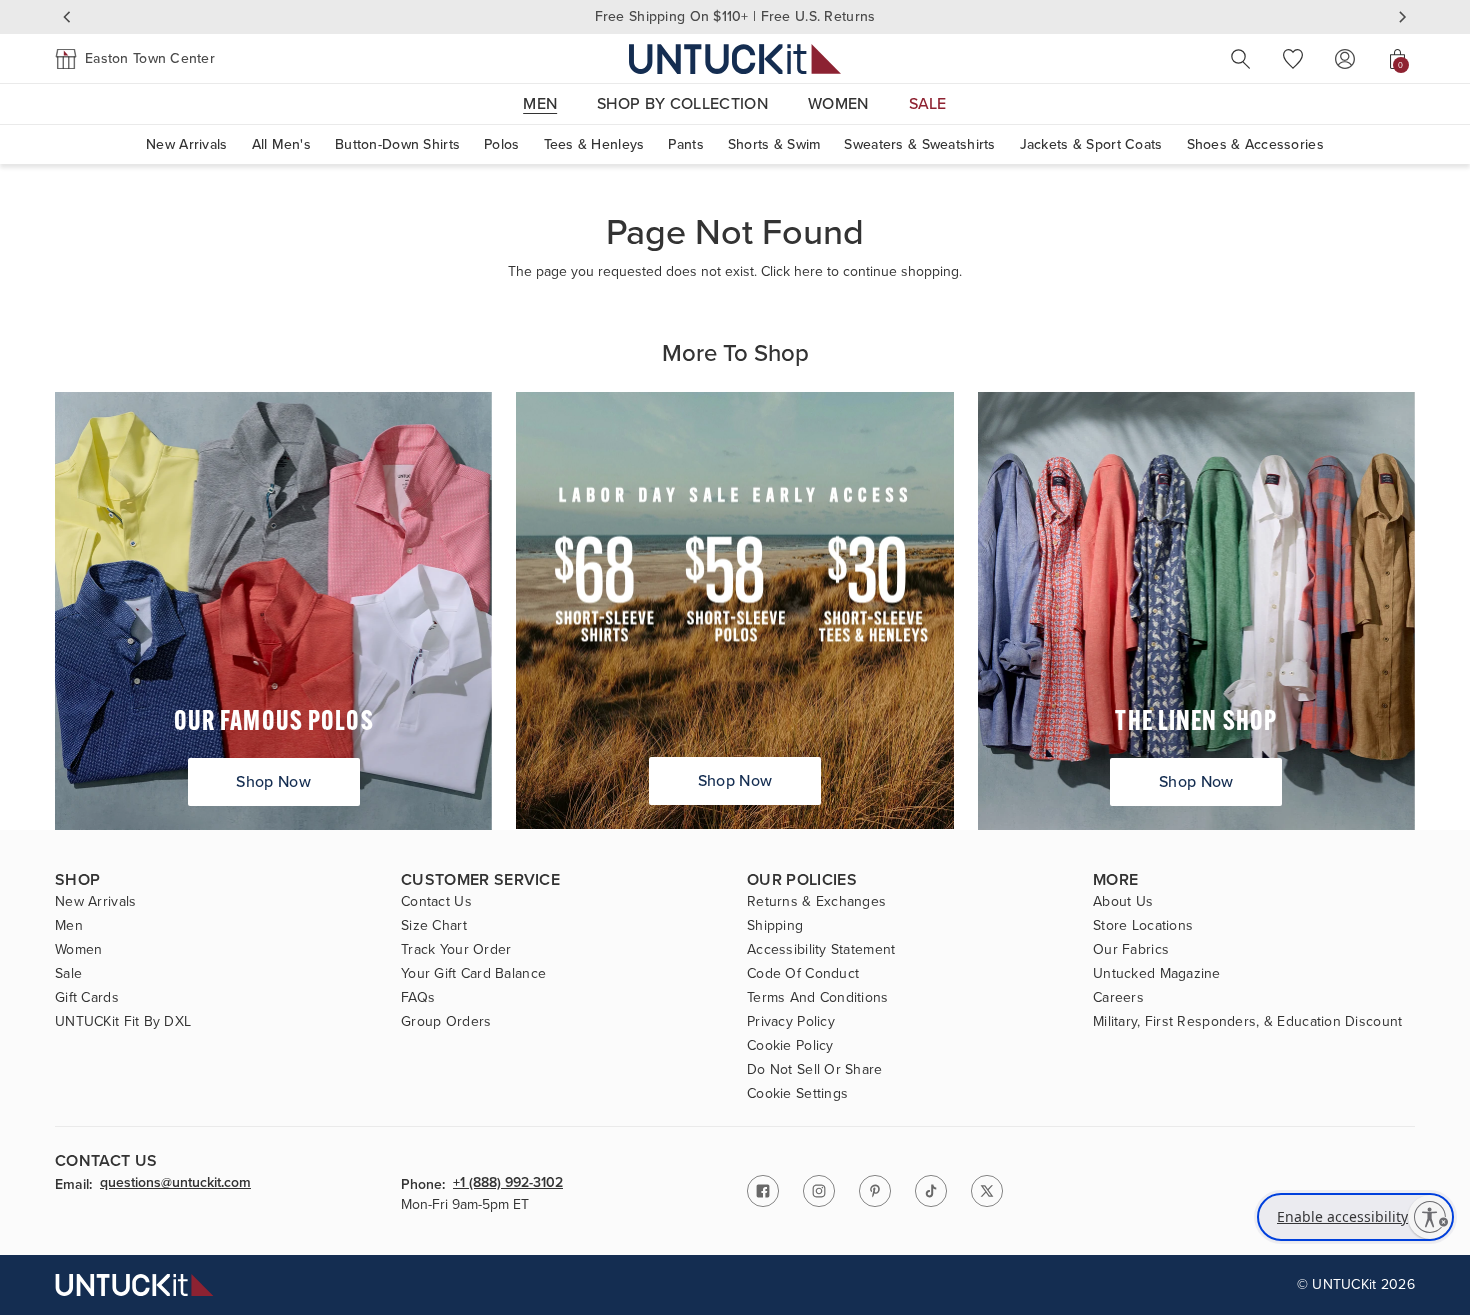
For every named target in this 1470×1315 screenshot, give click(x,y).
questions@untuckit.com (175, 1184)
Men (69, 926)
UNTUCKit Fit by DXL (123, 1022)
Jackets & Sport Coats (1091, 144)
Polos (501, 144)
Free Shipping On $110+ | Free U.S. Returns (735, 16)
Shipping (775, 926)
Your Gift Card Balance (473, 974)
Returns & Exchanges (816, 902)
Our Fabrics (1131, 950)
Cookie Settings (797, 1094)
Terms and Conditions (818, 998)
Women (78, 950)
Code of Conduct (803, 974)
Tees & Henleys (594, 144)
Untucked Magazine (1157, 974)
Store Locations (1143, 926)
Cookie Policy (790, 1046)
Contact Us (436, 902)
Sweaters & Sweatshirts (919, 144)
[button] (135, 59)
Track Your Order (456, 950)
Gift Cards (87, 998)
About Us (1123, 902)
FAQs (418, 998)
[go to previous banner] (67, 17)
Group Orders (446, 1022)
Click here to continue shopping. (861, 271)
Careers (1118, 998)
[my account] (1345, 59)
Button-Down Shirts (397, 144)
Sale (68, 974)
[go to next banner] (1403, 17)
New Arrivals (186, 144)
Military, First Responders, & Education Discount (1247, 1022)
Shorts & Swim (774, 144)
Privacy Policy (791, 1022)
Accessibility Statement (821, 950)
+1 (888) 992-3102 (508, 1184)
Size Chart (434, 926)
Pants (685, 144)
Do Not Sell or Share (815, 1070)
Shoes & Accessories (1255, 144)
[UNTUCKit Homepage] (735, 58)
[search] (1241, 59)
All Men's (282, 144)
